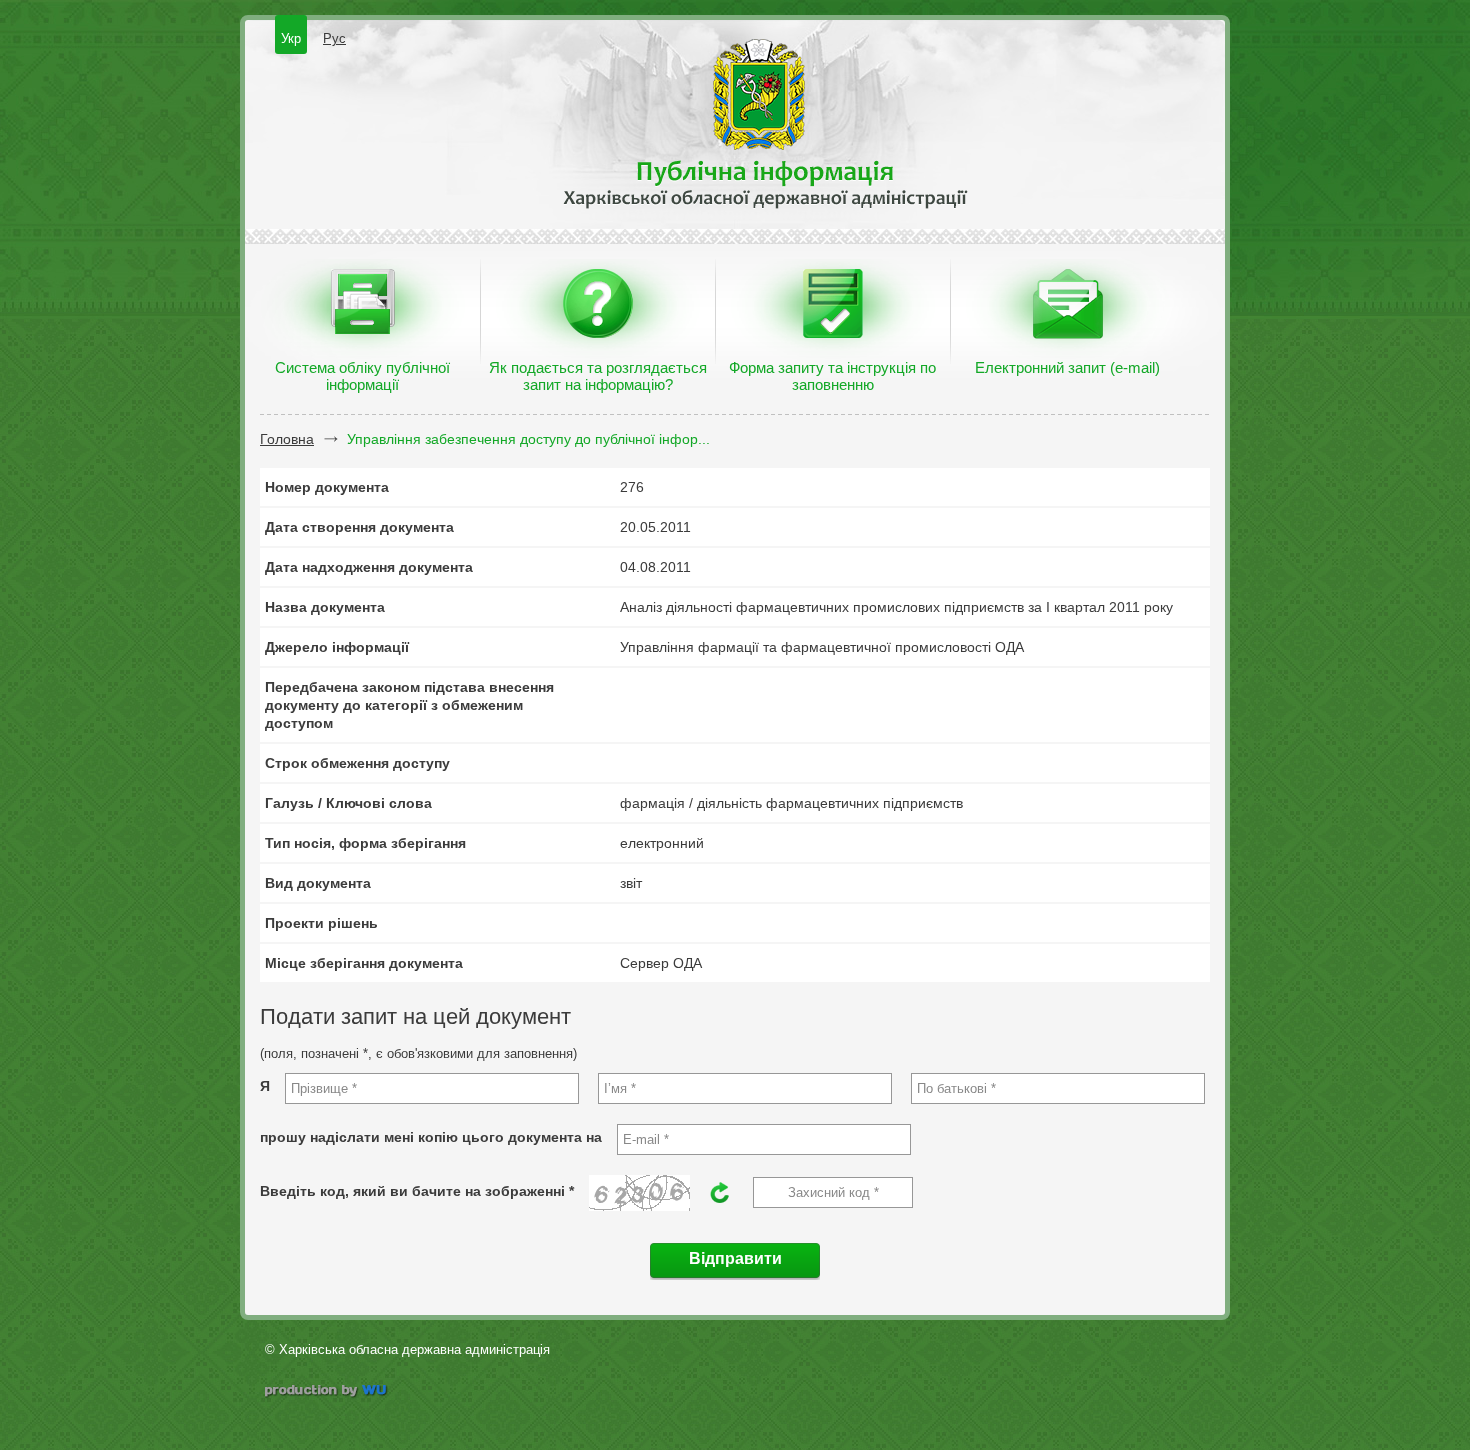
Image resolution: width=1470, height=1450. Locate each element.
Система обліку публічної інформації (362, 376)
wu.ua (327, 1392)
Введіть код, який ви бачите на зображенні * (417, 1191)
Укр (291, 38)
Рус (334, 38)
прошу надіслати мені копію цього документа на (431, 1137)
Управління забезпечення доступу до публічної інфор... (528, 439)
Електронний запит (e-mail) (1067, 367)
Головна (287, 439)
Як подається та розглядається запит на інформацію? (598, 376)
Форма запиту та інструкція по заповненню (832, 376)
